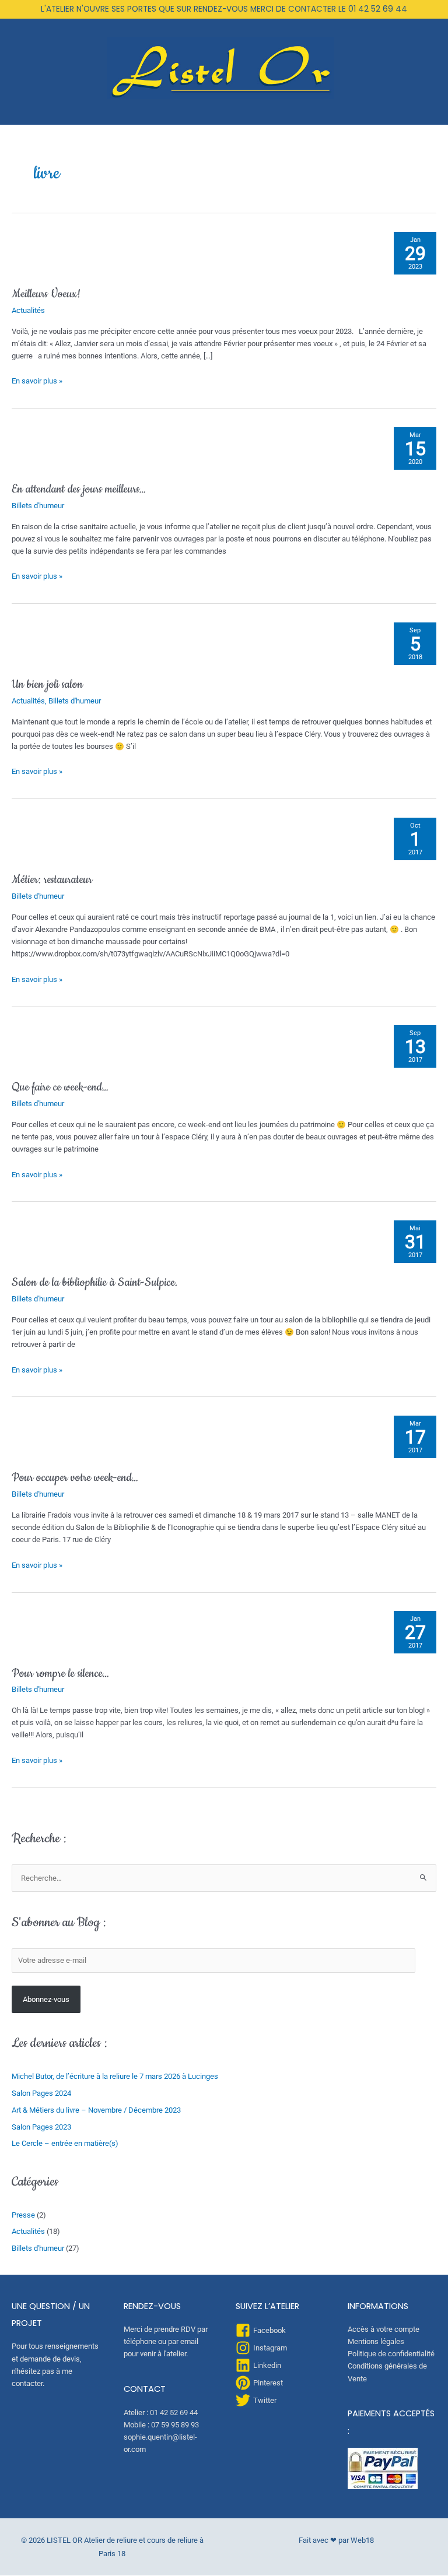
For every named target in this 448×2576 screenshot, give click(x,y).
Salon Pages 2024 (41, 2093)
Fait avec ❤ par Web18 (336, 2540)
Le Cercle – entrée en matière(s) (65, 2143)
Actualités (28, 310)
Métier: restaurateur (52, 880)
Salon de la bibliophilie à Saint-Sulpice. (94, 1282)
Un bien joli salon (47, 685)
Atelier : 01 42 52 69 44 (161, 2413)
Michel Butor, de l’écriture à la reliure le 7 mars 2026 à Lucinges (115, 2076)
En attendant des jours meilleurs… (79, 489)
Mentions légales (376, 2341)
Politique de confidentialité (391, 2354)
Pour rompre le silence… (60, 1674)
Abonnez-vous (46, 1999)
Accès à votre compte (384, 2329)
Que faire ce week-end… (60, 1087)
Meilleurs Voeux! (46, 294)
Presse (23, 2215)
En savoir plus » (37, 380)
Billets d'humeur (38, 506)
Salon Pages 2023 (41, 2127)
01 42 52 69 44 (378, 9)
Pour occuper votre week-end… (75, 1478)
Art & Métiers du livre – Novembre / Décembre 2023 (96, 2110)
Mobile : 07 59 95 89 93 (161, 2425)
